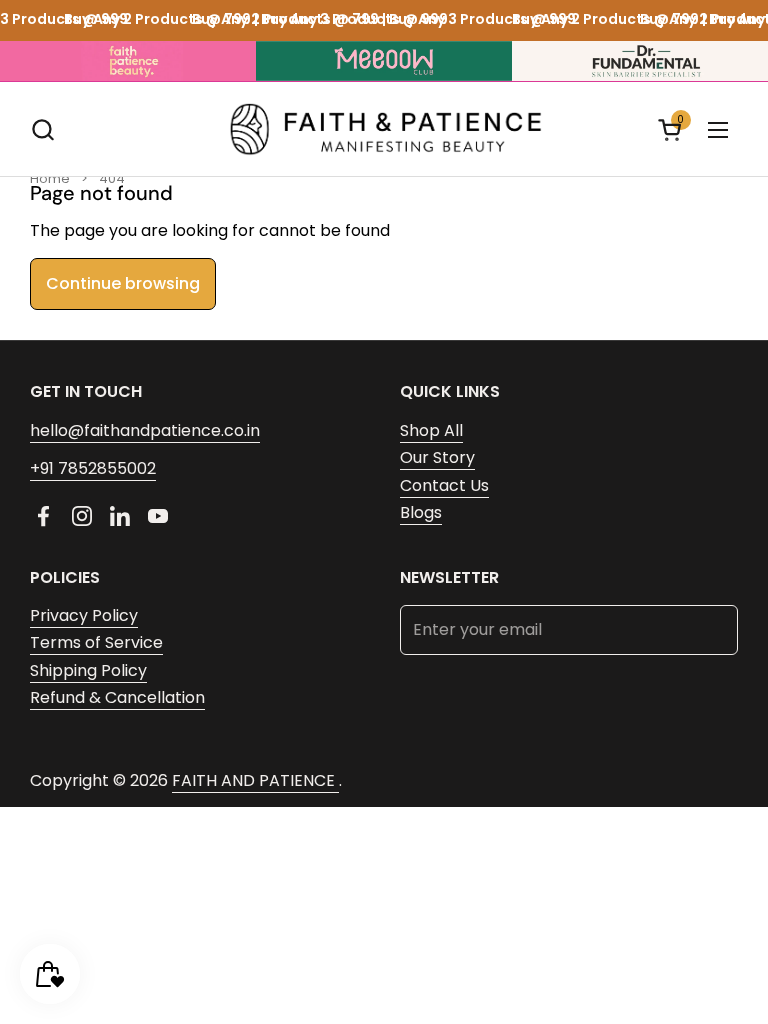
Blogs (421, 512)
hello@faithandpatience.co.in (145, 430)
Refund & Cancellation (117, 697)
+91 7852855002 (93, 468)
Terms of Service (96, 642)
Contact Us (444, 485)
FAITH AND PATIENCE (255, 780)
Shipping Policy (88, 670)
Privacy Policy (84, 615)
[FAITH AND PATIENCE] (384, 129)
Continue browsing (123, 283)
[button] (42, 129)
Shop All (431, 430)
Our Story (437, 457)
